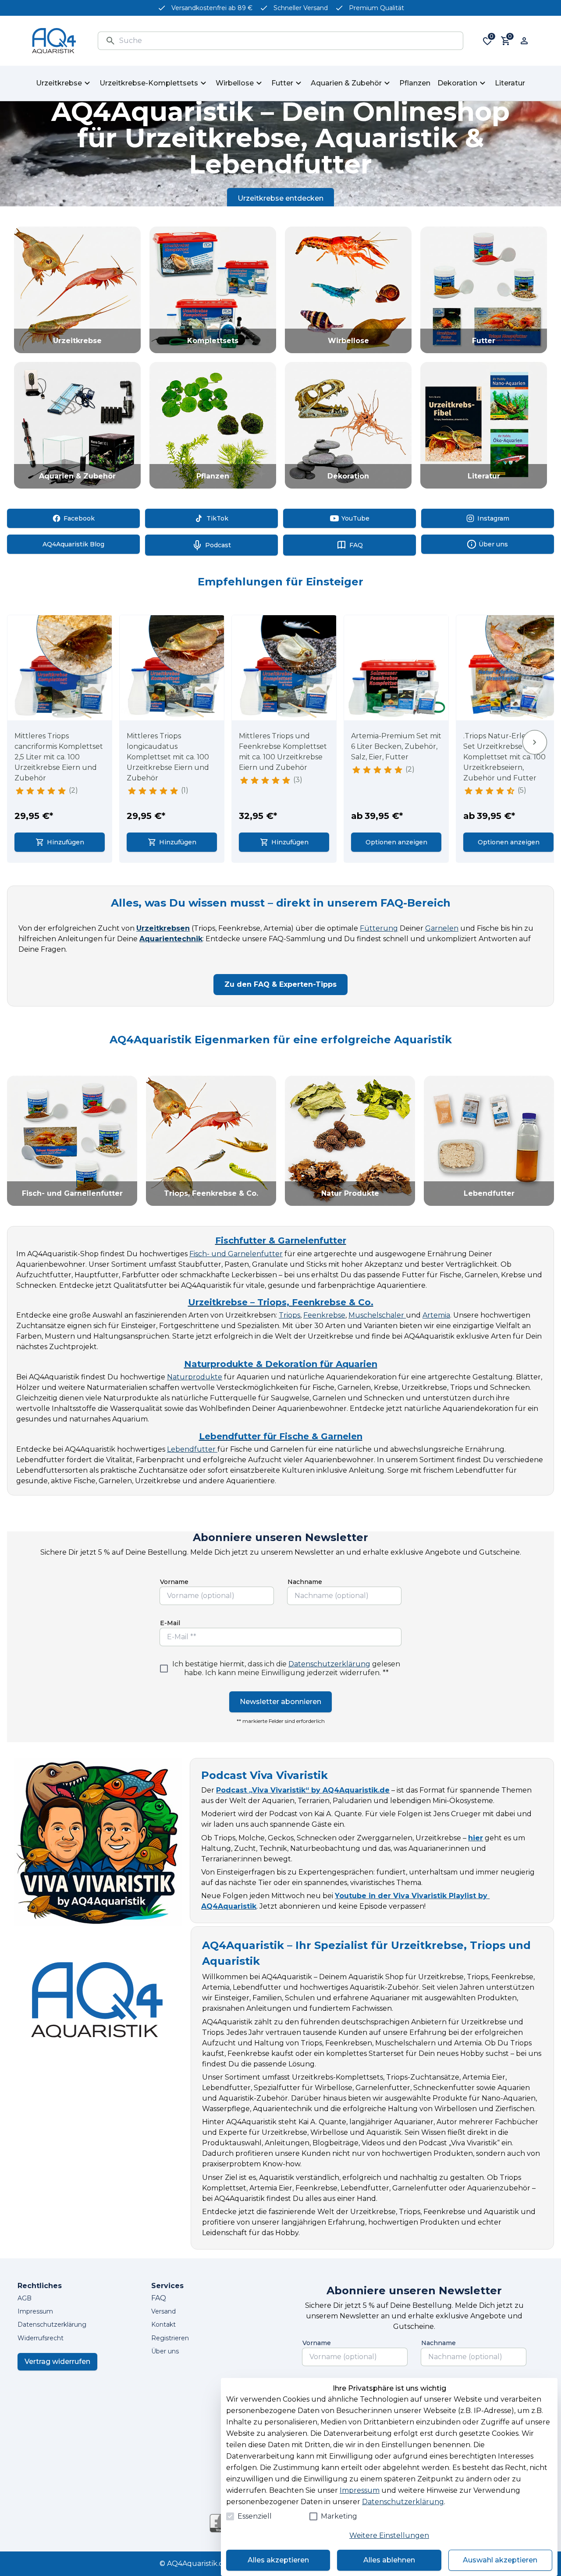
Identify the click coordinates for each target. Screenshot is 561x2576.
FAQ (159, 2298)
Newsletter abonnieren (280, 1702)
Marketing (339, 2516)
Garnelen (442, 928)
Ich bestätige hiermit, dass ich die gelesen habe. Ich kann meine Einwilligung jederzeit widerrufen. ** (286, 1668)
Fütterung (379, 928)
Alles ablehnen (389, 2560)
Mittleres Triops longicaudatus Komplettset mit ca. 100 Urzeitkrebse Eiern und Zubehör (168, 757)
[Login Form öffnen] (524, 41)
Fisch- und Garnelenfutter (236, 1254)
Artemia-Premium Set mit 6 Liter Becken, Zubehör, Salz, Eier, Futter (396, 746)
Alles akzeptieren (278, 2560)
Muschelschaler (377, 1315)
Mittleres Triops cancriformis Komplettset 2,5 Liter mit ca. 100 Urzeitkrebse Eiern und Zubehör (59, 757)
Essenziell (255, 2516)
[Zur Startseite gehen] (54, 41)
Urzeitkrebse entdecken (280, 198)
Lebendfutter (192, 1449)
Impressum (360, 2490)
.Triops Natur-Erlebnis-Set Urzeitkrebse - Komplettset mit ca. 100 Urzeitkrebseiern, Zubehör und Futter (504, 757)
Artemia (436, 1315)
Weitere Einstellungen (389, 2535)
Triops (289, 1315)
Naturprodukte (195, 1377)
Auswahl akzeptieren (500, 2560)
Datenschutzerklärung (329, 1664)
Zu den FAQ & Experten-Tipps (280, 984)
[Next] (535, 742)
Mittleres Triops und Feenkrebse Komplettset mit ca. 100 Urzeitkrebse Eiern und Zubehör (283, 752)
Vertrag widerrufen (57, 2362)
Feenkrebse (324, 1315)
